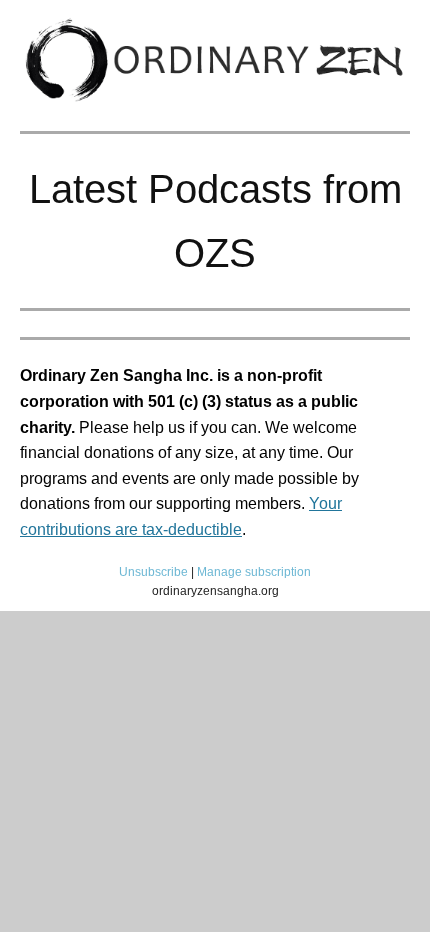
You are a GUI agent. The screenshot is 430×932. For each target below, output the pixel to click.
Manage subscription (254, 572)
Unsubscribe (153, 572)
